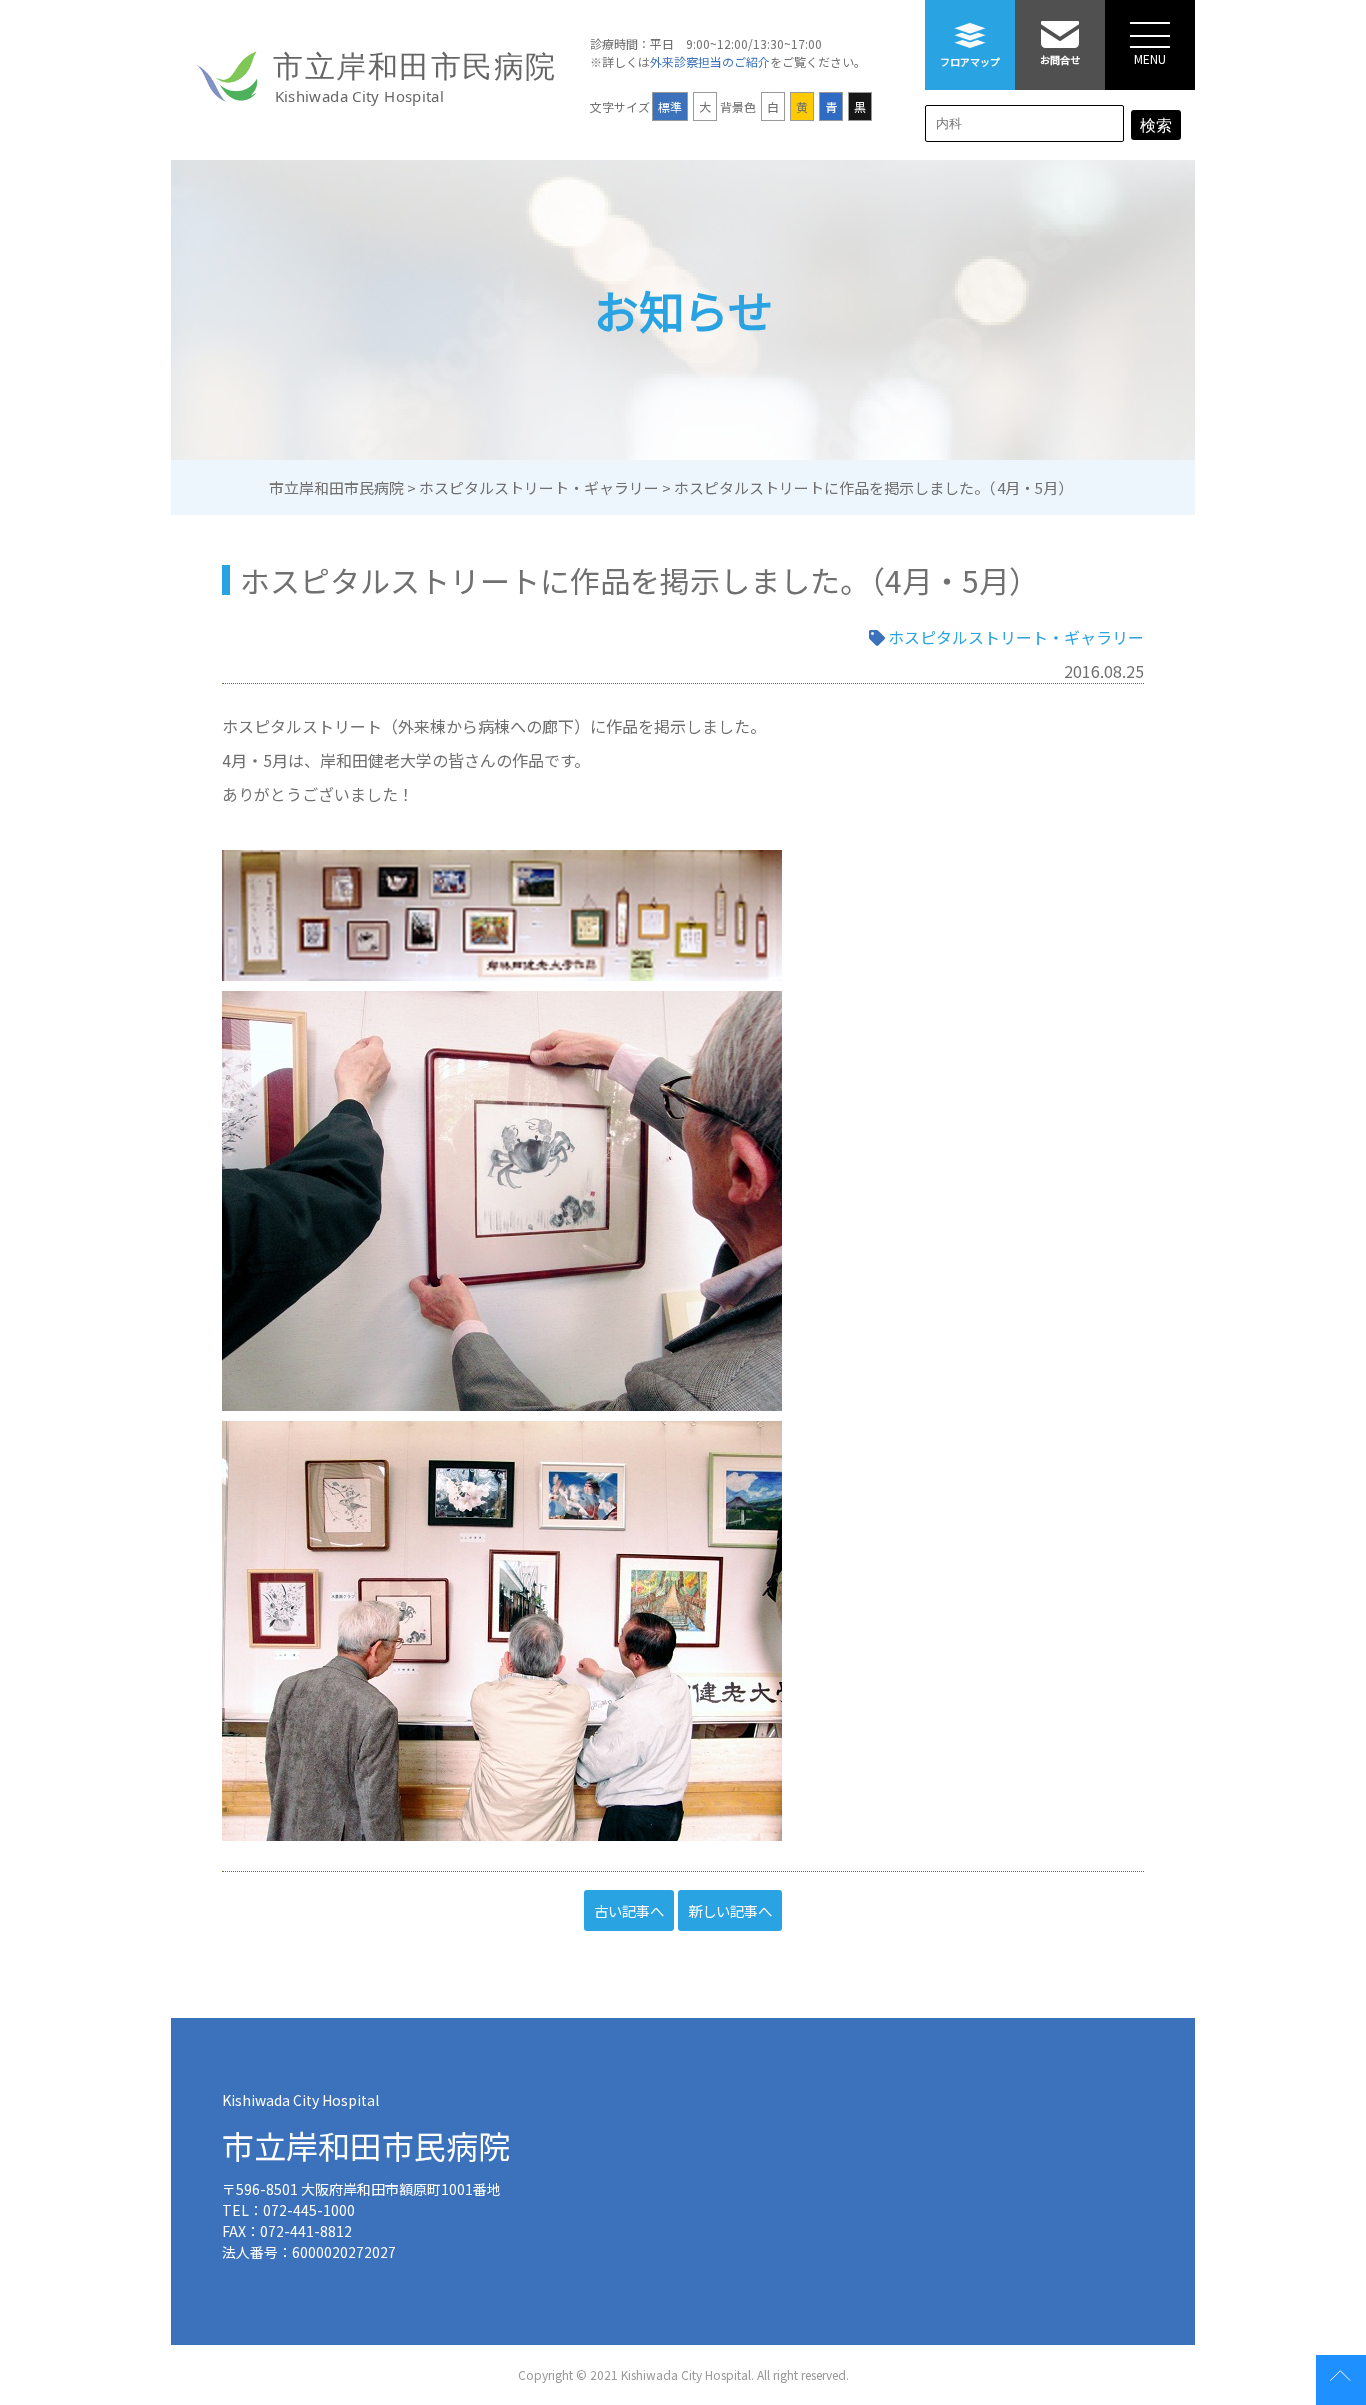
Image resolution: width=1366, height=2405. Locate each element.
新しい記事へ (730, 1910)
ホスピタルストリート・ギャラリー (1016, 637)
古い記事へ (629, 1910)
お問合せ (1060, 59)
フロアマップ (970, 61)
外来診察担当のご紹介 (710, 61)
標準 (670, 106)
